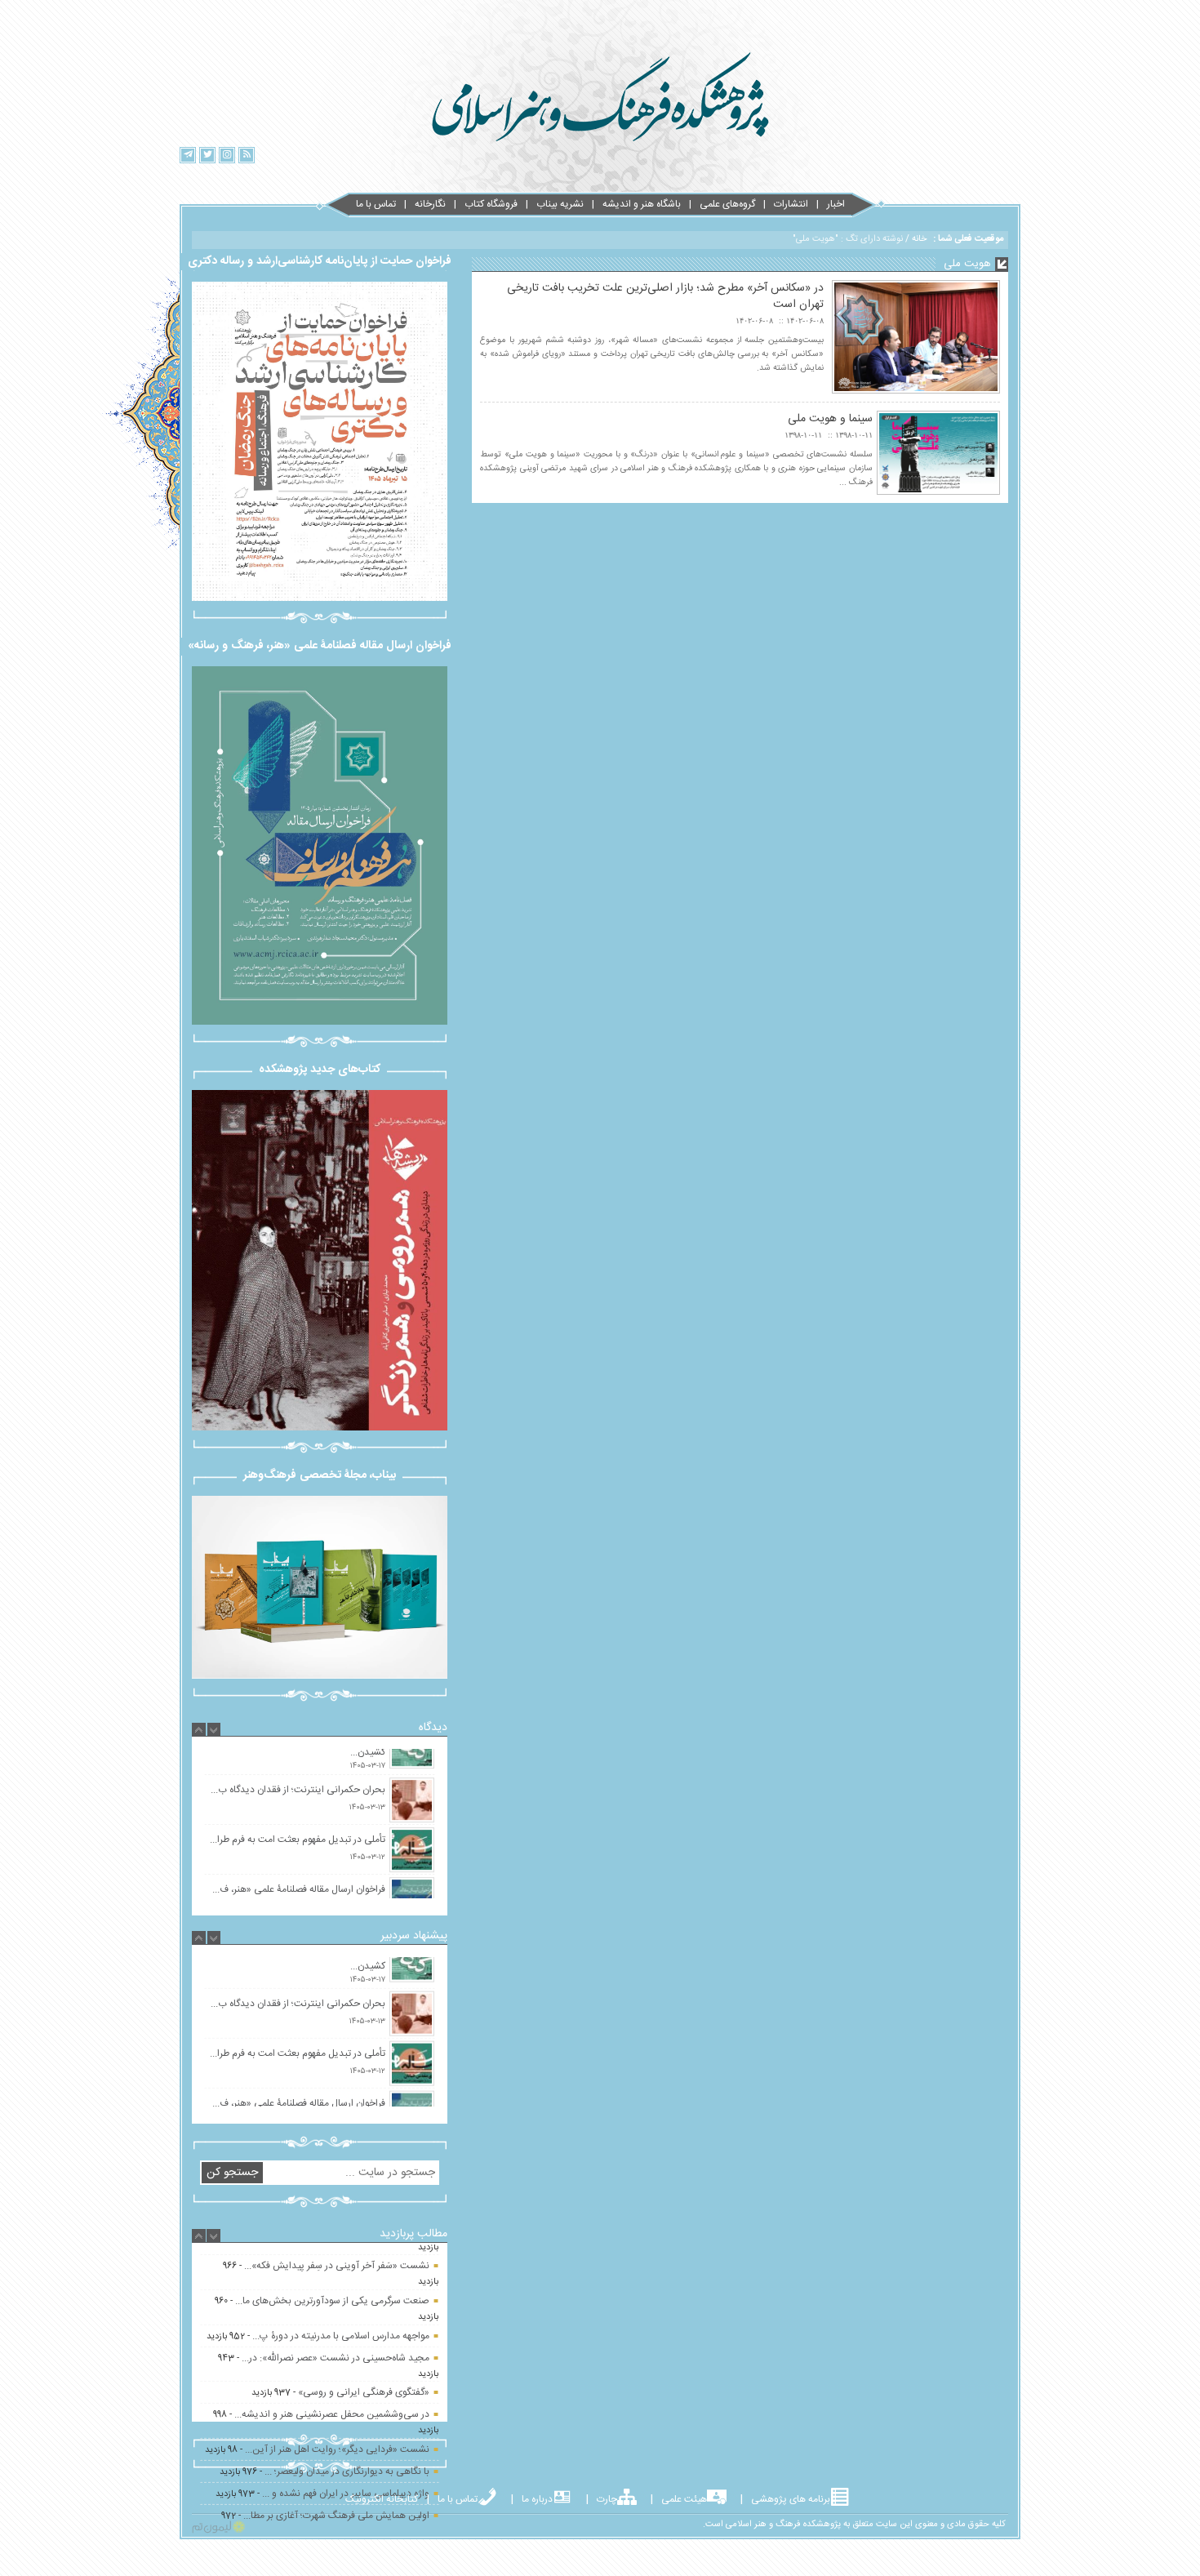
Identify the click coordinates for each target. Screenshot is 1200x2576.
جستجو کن (232, 2173)
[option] (320, 1792)
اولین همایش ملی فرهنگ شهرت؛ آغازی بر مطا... (336, 2447)
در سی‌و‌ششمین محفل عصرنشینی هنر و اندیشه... (332, 2346)
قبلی (163, 1257)
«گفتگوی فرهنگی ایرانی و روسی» (364, 2324)
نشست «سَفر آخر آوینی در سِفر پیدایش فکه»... (337, 2482)
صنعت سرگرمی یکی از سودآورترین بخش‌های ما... (332, 2517)
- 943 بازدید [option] (328, 2297)
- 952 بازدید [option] (318, 2267)
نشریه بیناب (560, 204)
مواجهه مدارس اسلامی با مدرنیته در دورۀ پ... (341, 2267)
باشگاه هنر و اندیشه (642, 204)
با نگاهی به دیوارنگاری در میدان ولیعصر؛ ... (347, 2403)
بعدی (476, 1254)
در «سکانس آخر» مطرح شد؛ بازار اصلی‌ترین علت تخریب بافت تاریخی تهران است (665, 296)
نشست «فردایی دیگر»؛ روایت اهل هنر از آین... (337, 2381)
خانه (919, 239)
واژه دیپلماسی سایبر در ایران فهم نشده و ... (346, 2425)
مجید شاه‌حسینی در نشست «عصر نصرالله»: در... (336, 2289)
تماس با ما (376, 204)
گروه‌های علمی (727, 204)
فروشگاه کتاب (491, 204)
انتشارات (791, 204)
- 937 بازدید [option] (340, 2324)
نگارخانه (430, 204)
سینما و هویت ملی (830, 419)
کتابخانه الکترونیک (382, 2499)
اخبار (836, 204)
